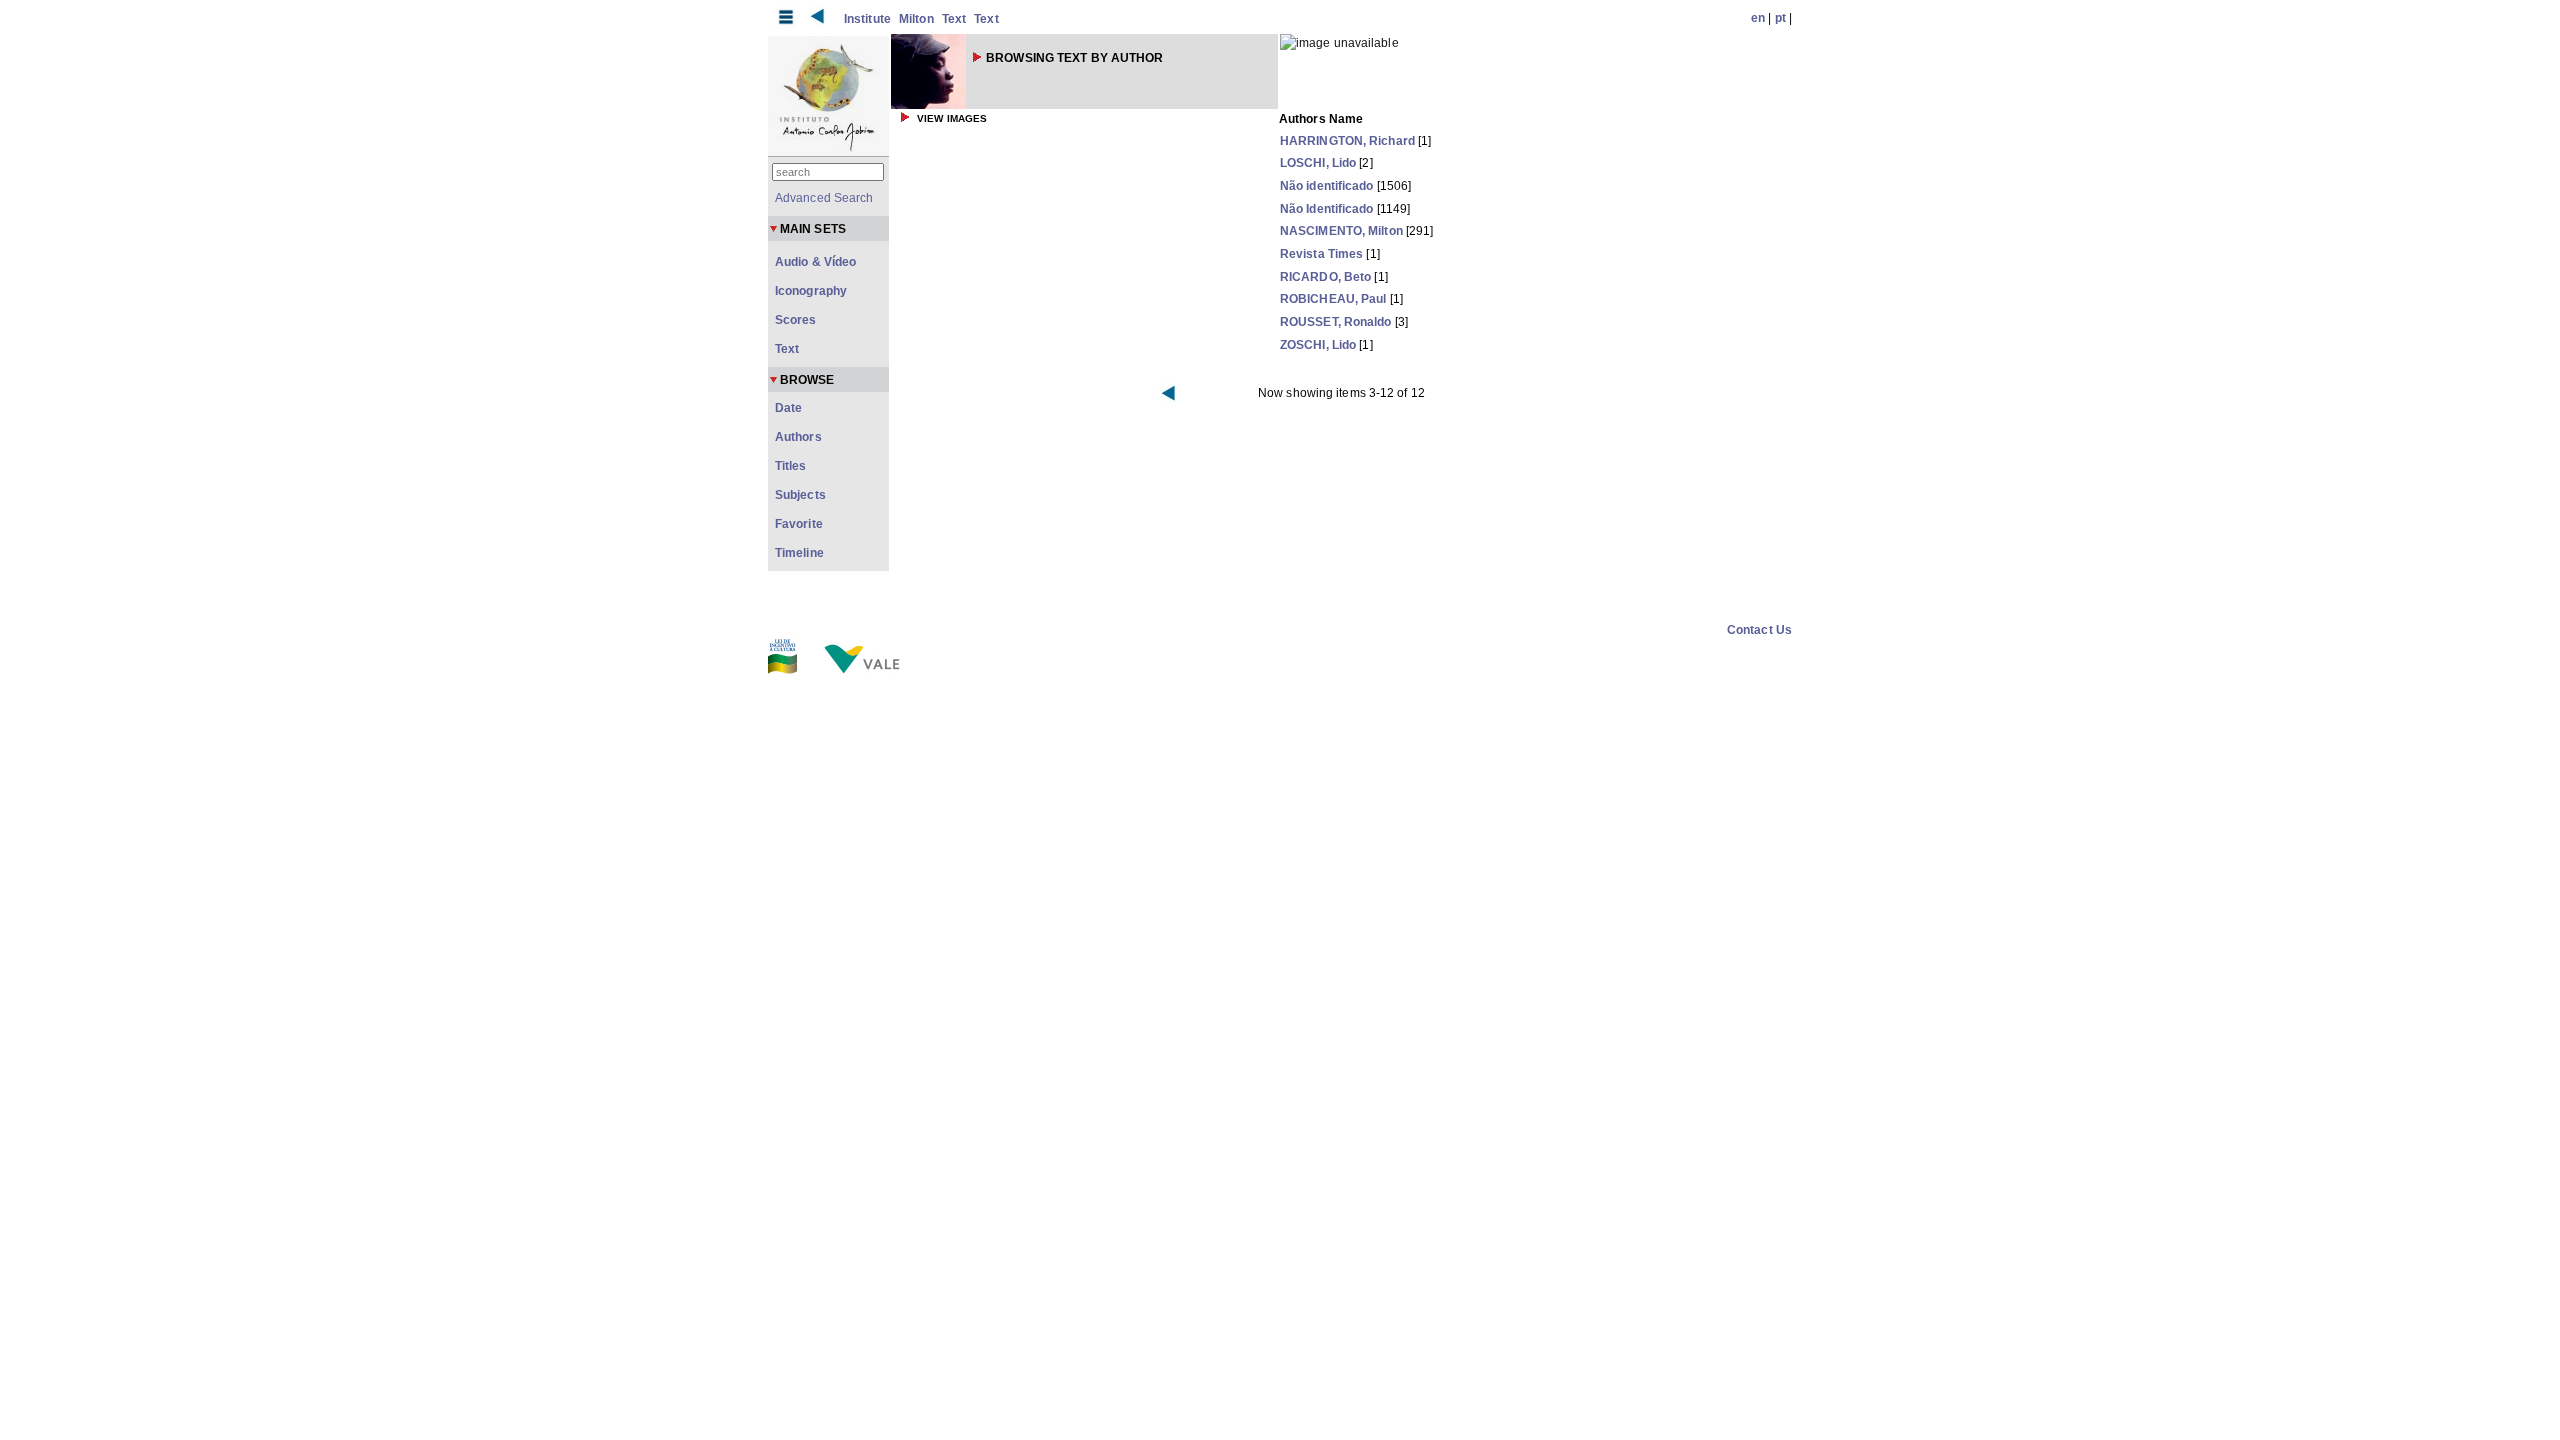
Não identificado (1327, 186)
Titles (791, 466)
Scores (796, 320)
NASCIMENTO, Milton (1341, 231)
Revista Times (1321, 254)
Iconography (811, 291)
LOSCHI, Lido (1318, 163)
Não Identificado (1327, 209)
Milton (916, 19)
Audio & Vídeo (815, 262)
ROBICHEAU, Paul (1333, 299)
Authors (798, 437)
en (1758, 18)
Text (954, 19)
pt (1780, 18)
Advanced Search (824, 198)
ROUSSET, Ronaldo (1336, 322)
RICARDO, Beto (1325, 277)
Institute (867, 19)
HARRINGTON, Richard (1347, 141)
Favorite (799, 524)
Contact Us (1759, 630)
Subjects (800, 495)
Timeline (799, 553)
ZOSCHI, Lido (1318, 345)
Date (788, 408)
